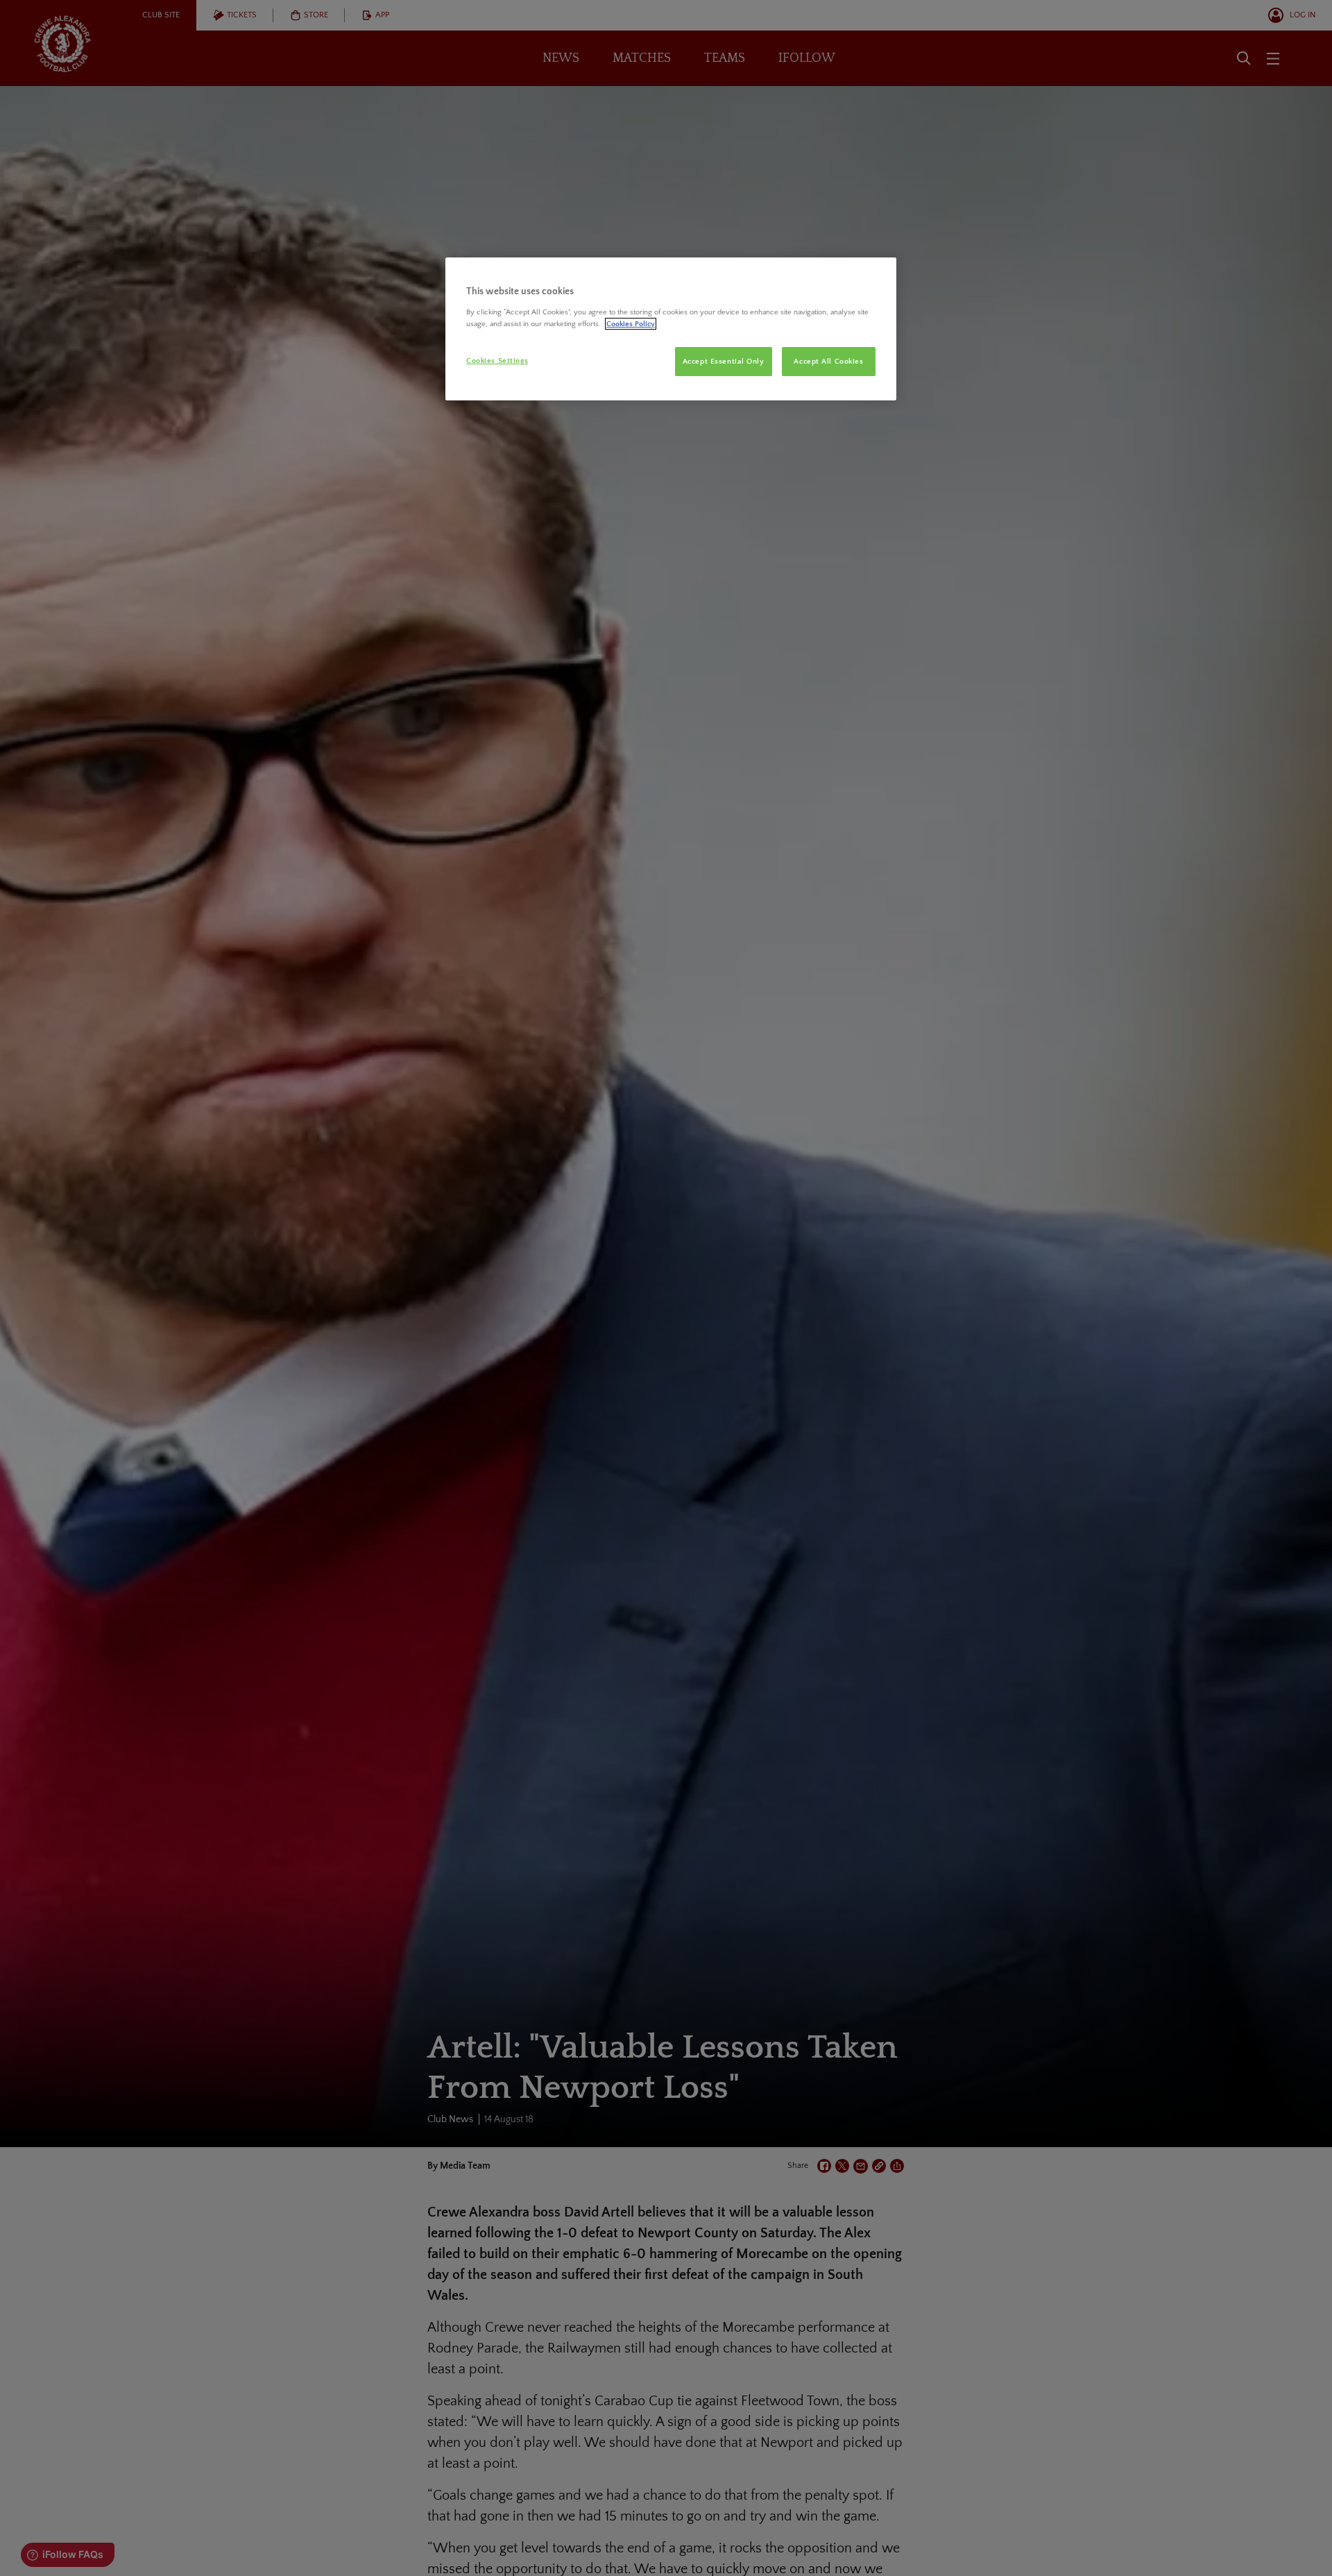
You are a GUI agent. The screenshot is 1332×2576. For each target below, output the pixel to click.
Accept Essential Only (724, 361)
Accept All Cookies (828, 361)
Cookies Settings (497, 361)
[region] (671, 329)
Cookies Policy (631, 324)
